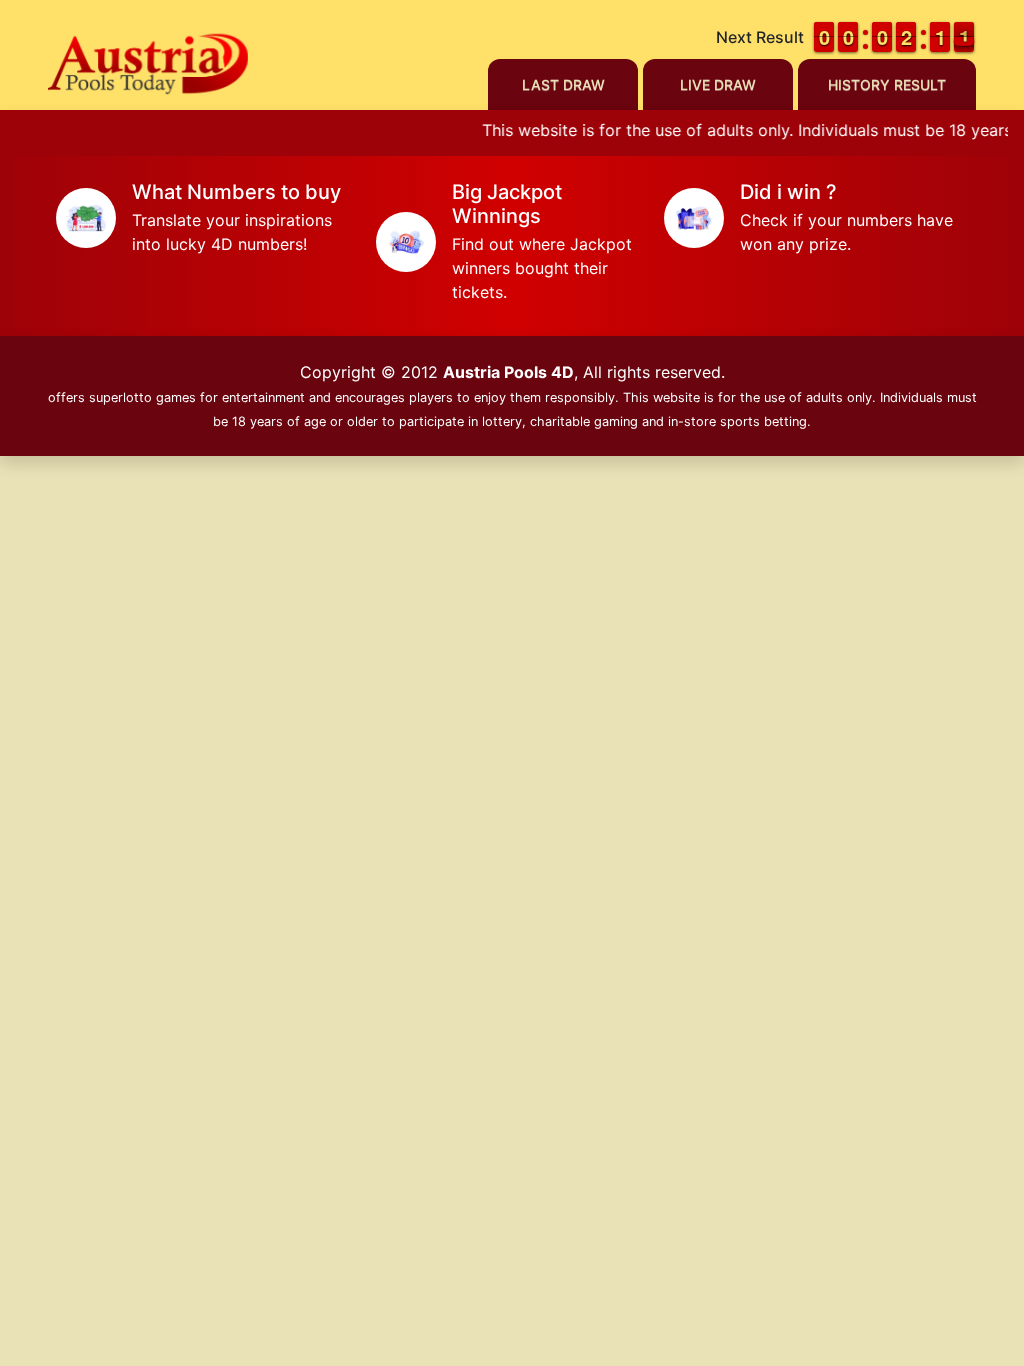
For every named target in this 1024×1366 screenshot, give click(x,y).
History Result (887, 84)
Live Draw (718, 84)
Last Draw (563, 84)
